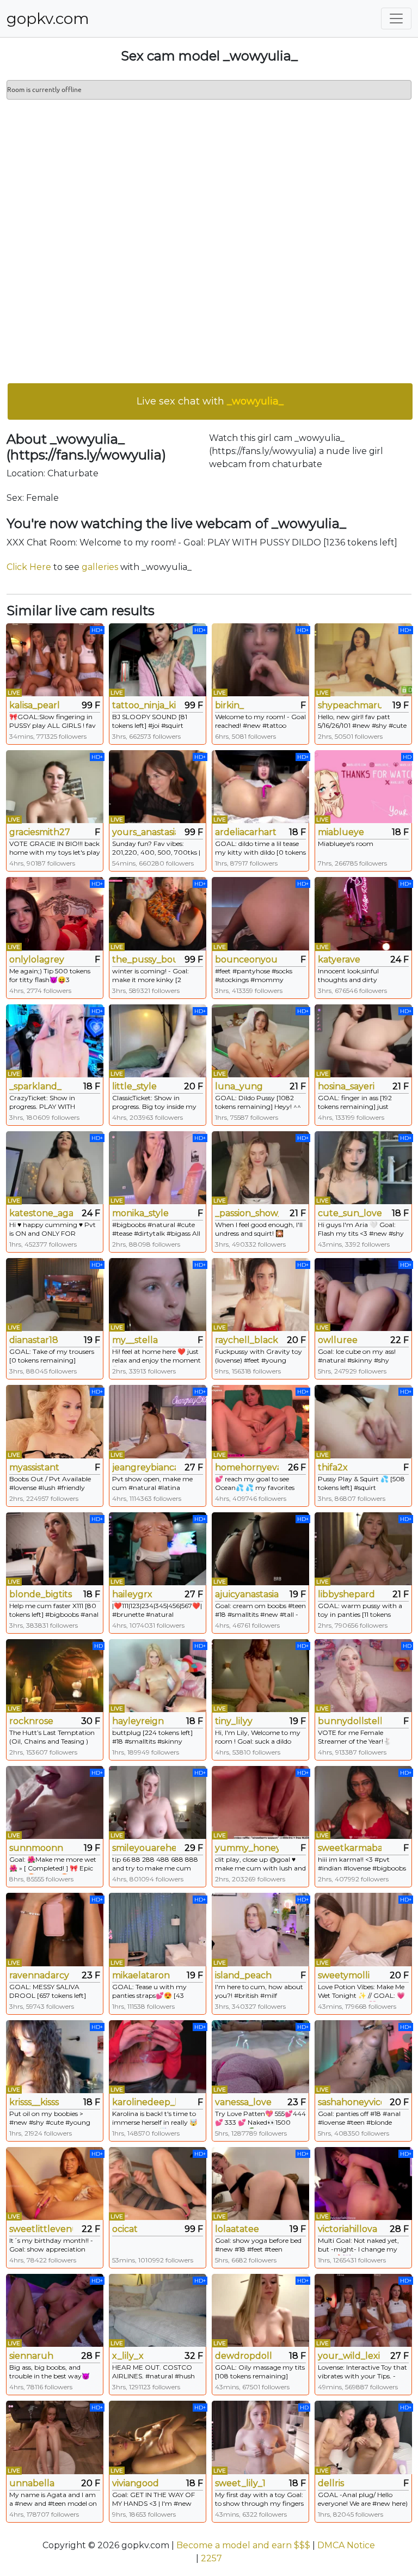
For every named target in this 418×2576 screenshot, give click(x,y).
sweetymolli (344, 1975)
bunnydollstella (350, 1721)
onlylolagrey (37, 959)
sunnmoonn (36, 1848)
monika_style (140, 1213)
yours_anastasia (144, 832)
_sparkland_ (35, 1086)
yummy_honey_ (247, 1848)
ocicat (125, 2229)
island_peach (243, 1975)
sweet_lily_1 (240, 2483)
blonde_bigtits (41, 1594)
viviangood (136, 2483)
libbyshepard (346, 1594)
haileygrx (132, 1594)
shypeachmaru (350, 705)
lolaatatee (237, 2229)
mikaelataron (141, 1975)
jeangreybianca (144, 1467)
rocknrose (31, 1721)
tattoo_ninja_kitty (144, 705)
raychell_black (247, 1340)
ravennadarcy (39, 1975)
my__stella (135, 1340)
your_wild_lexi (349, 2356)
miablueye (341, 832)
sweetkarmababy (350, 1848)
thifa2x (333, 1467)
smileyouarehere (144, 1848)
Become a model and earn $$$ (243, 2545)
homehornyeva (247, 1467)
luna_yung (239, 1086)
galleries (100, 567)
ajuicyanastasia (247, 1594)
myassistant (34, 1467)
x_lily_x (128, 2356)
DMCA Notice (346, 2545)
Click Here (29, 567)
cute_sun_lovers (350, 1213)
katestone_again (41, 1213)
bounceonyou (246, 959)
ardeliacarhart (246, 832)
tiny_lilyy (234, 1721)
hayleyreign (138, 1721)
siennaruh (31, 2356)
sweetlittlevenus (41, 2229)
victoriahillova (348, 2229)
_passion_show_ (247, 1213)
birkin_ (229, 705)
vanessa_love (243, 2102)
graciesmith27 (40, 832)
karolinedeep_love (144, 2102)
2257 (211, 2558)
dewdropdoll (244, 2356)
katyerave (339, 959)
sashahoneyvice (350, 2102)
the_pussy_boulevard (144, 959)
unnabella (32, 2483)
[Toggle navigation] (396, 19)
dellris (331, 2483)
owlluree (338, 1340)
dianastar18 (34, 1340)
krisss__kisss (34, 2102)
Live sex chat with (210, 401)
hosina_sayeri (346, 1086)
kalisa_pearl (35, 705)
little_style (134, 1086)
